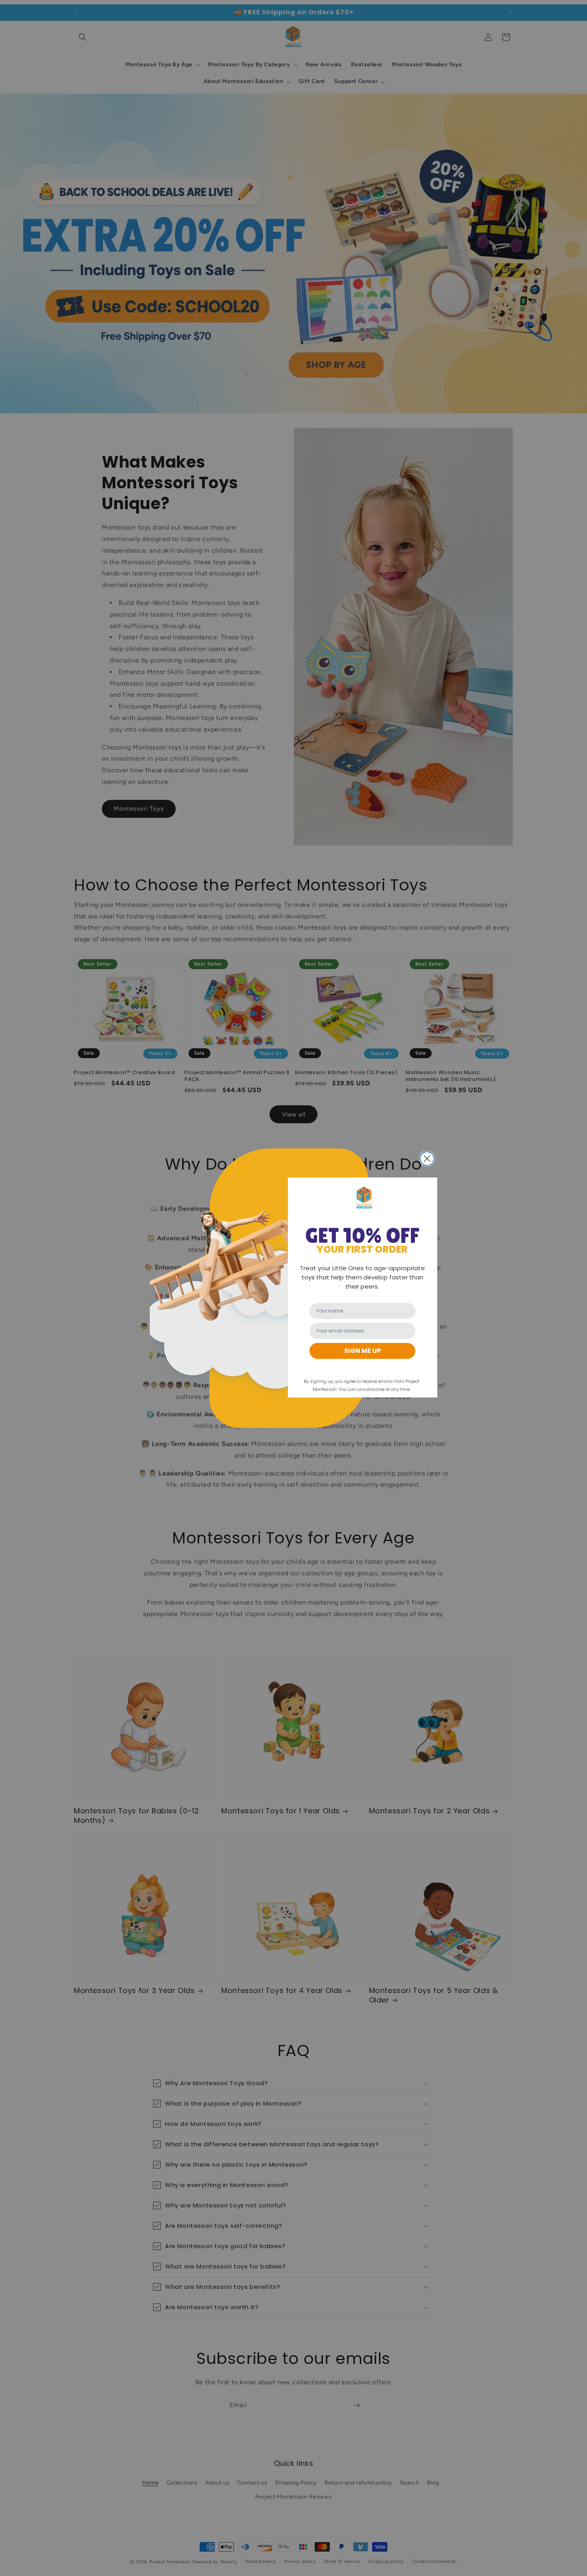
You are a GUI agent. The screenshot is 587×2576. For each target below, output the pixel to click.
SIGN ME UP (363, 1351)
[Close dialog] (427, 1159)
